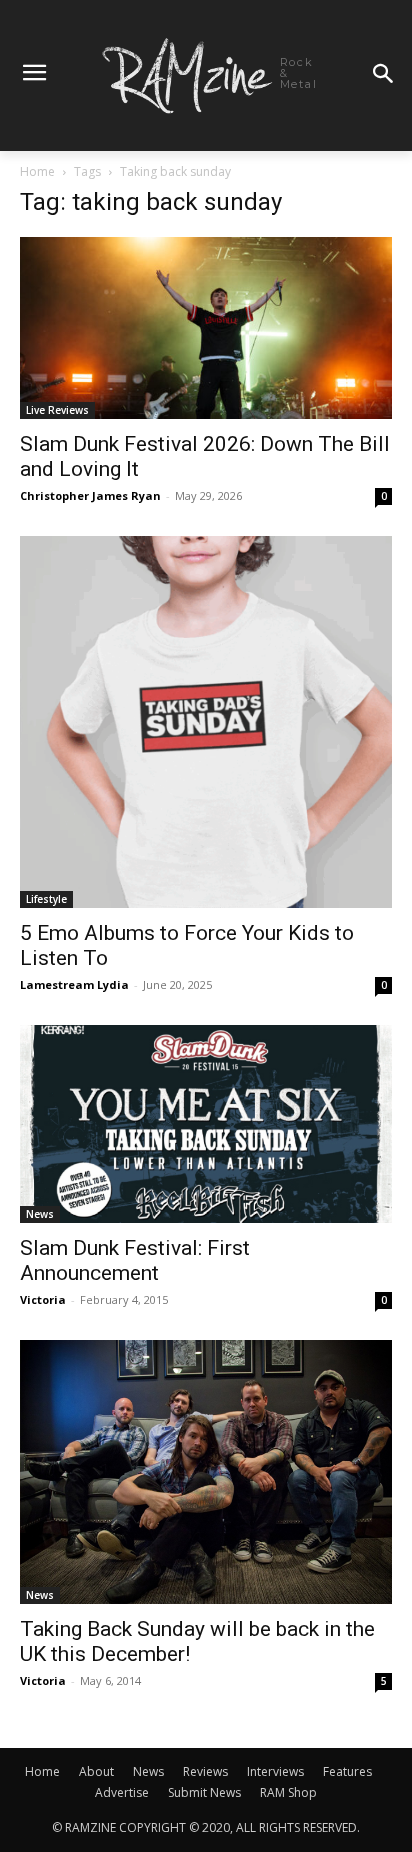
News (40, 1214)
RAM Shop (288, 1792)
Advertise (122, 1792)
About (96, 1771)
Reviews (205, 1771)
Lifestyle (46, 899)
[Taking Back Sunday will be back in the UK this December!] (206, 1472)
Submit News (204, 1792)
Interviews (275, 1771)
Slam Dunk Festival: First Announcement (135, 1260)
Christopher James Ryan (90, 495)
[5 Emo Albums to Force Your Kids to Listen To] (206, 722)
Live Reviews (57, 410)
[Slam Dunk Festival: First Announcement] (206, 1124)
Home (37, 171)
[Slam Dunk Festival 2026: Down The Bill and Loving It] (206, 328)
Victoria (43, 1299)
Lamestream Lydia (74, 984)
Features (347, 1771)
